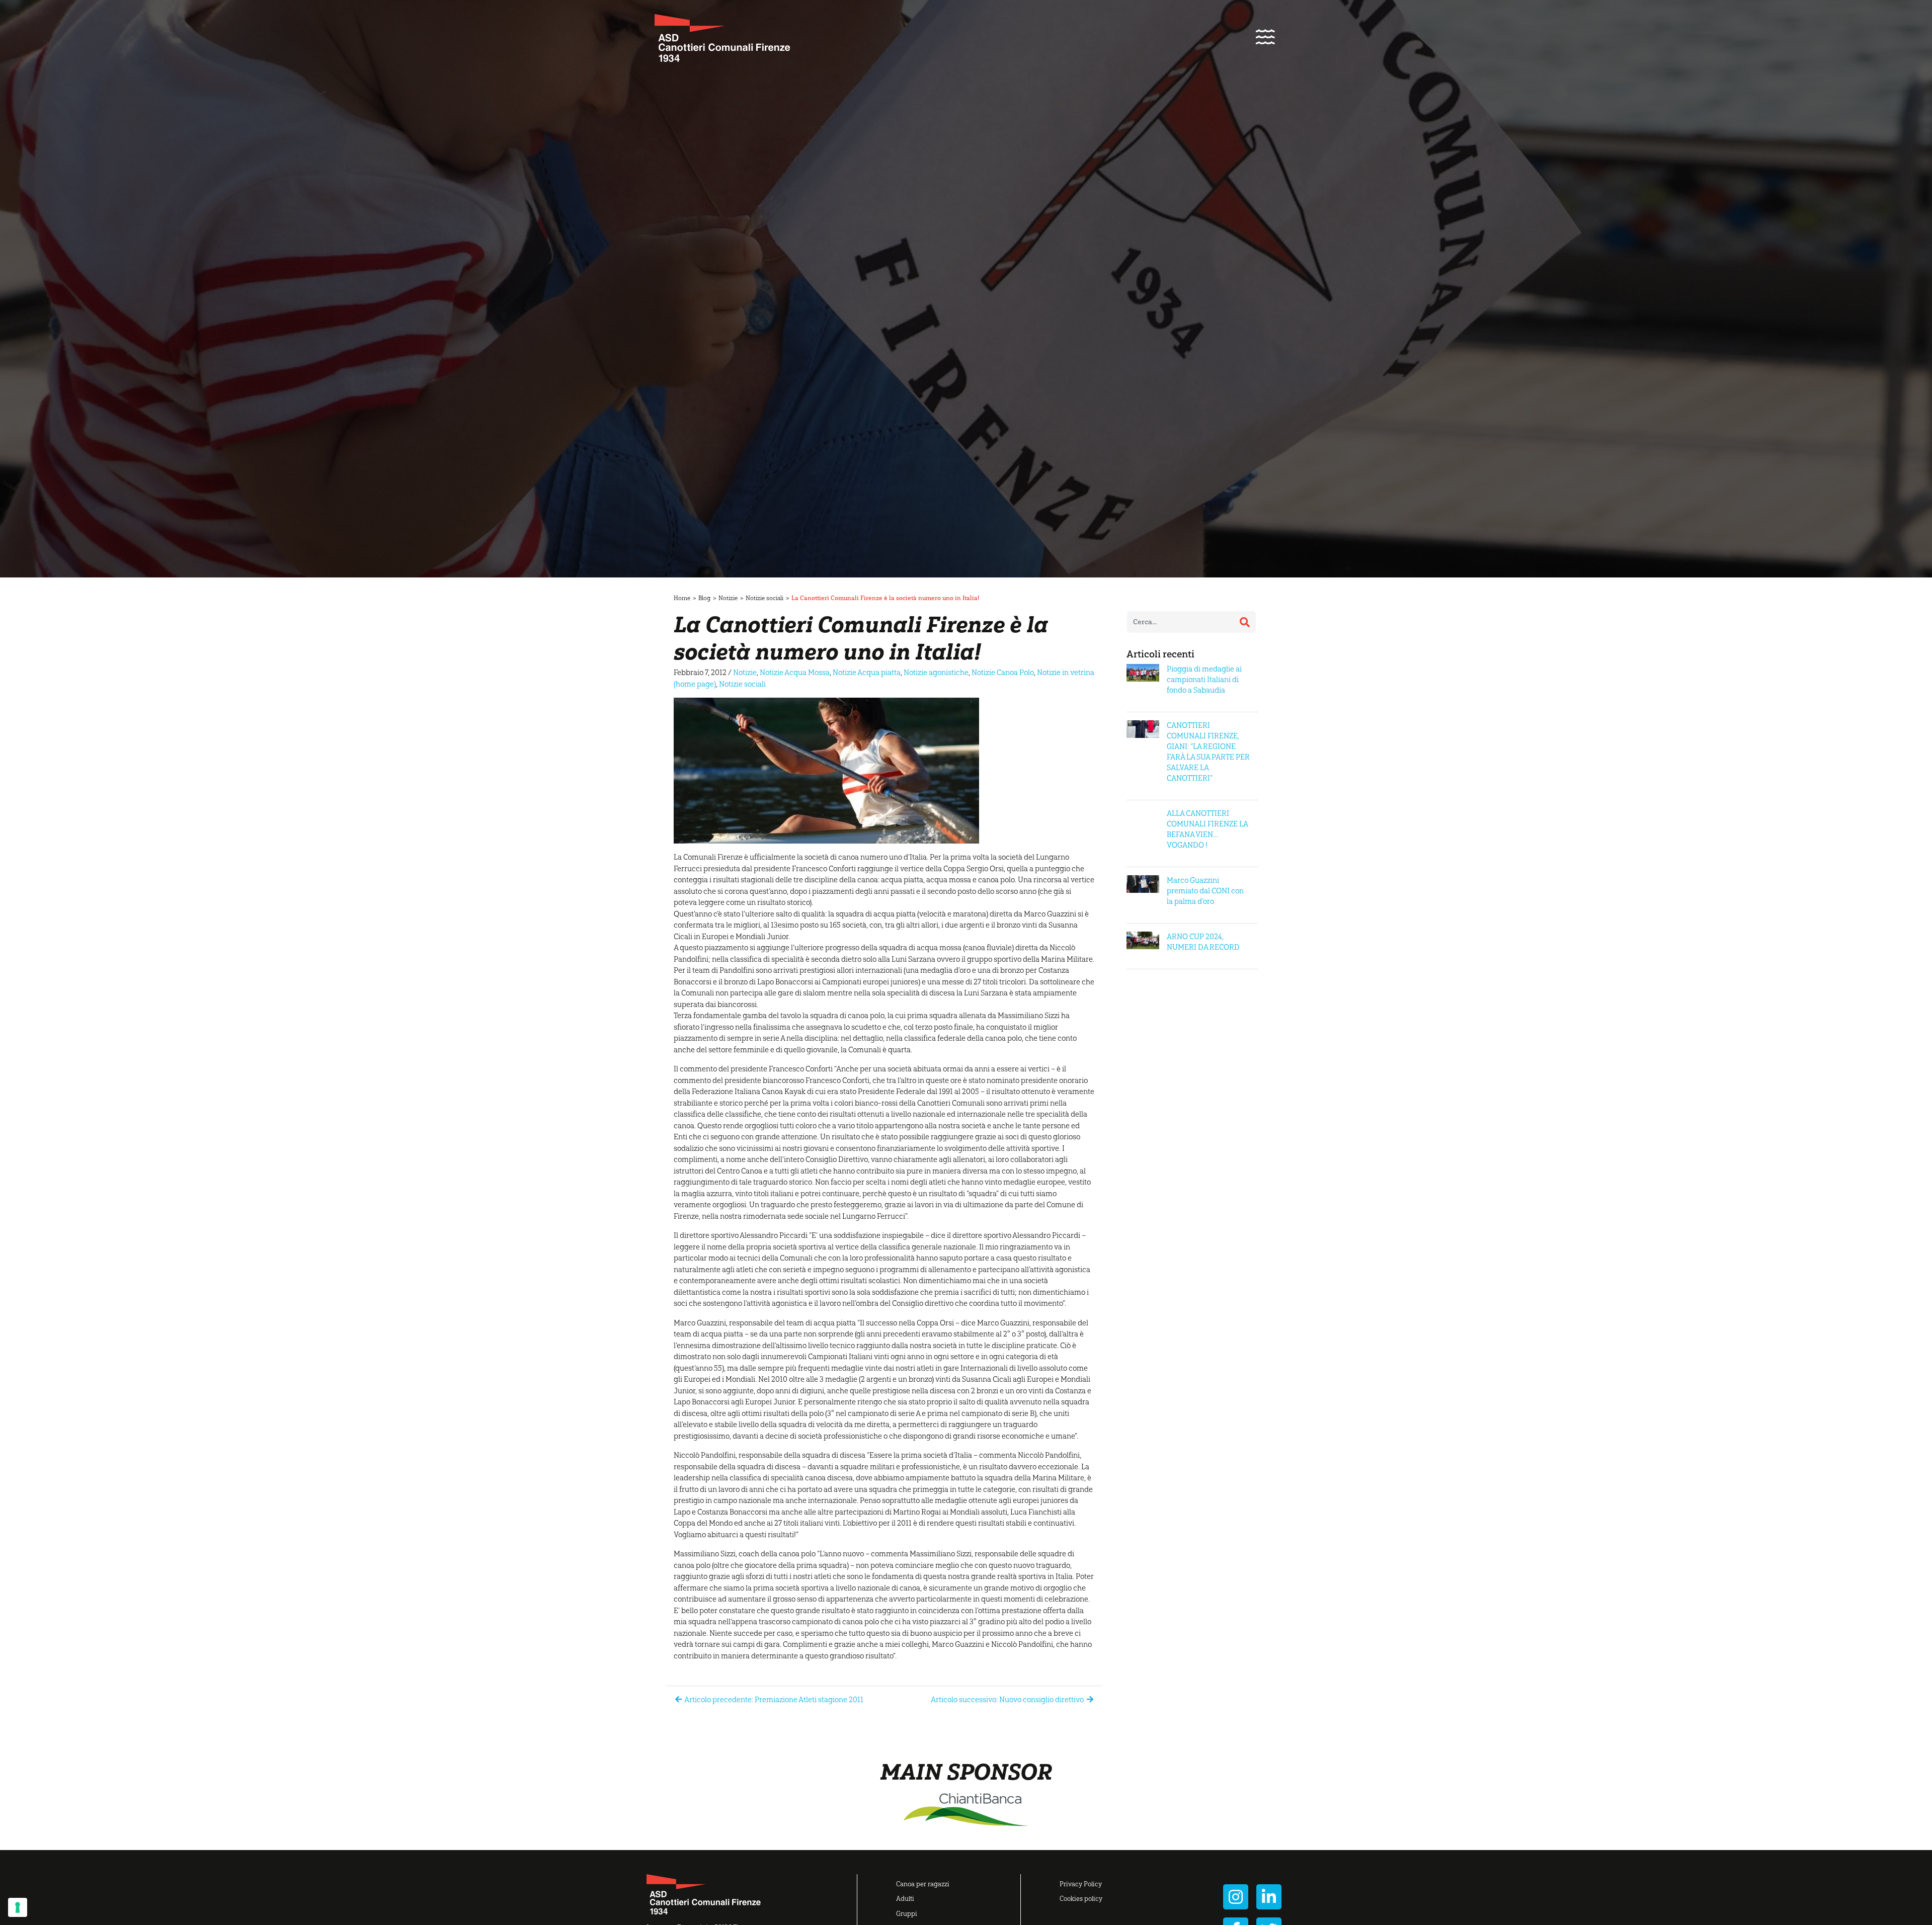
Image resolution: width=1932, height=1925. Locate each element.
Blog (704, 598)
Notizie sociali (764, 598)
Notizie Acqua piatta (867, 673)
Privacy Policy (1081, 1884)
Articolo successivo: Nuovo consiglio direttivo (1008, 1700)
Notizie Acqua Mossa (795, 673)
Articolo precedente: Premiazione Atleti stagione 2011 (773, 1700)
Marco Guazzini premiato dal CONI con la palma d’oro (1205, 891)
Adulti (905, 1899)
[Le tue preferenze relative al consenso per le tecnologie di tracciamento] (18, 1907)
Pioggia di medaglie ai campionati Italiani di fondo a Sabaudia (1204, 680)
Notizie (728, 598)
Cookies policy (1081, 1899)
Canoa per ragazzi (923, 1884)
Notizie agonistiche (936, 673)
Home (682, 598)
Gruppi (907, 1914)
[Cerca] (1245, 622)
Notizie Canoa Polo (1003, 673)
